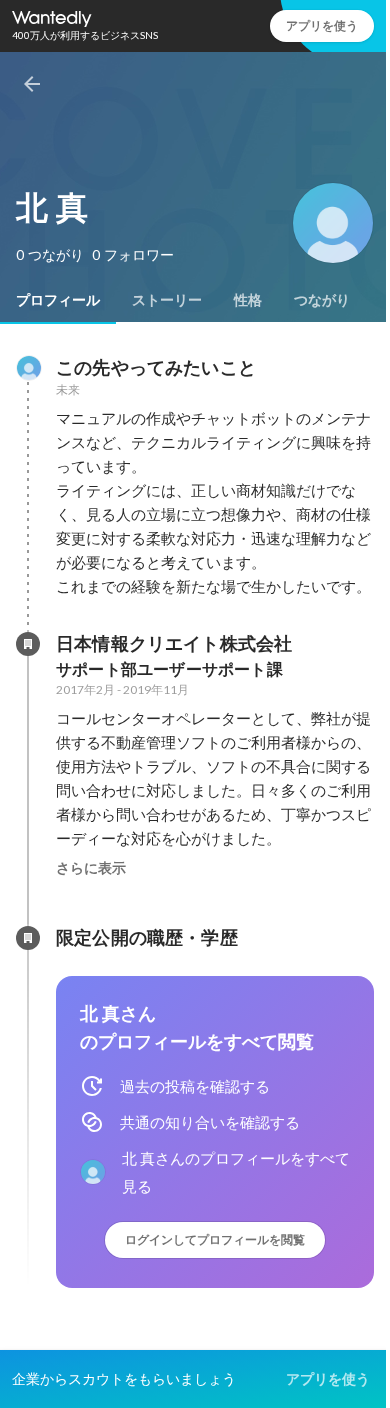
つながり (322, 300)
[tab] (58, 300)
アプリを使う (322, 25)
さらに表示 (91, 868)
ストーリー (167, 300)
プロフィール (58, 300)
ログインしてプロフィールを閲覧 (215, 1239)
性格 (248, 300)
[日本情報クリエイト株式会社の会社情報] (28, 644)
